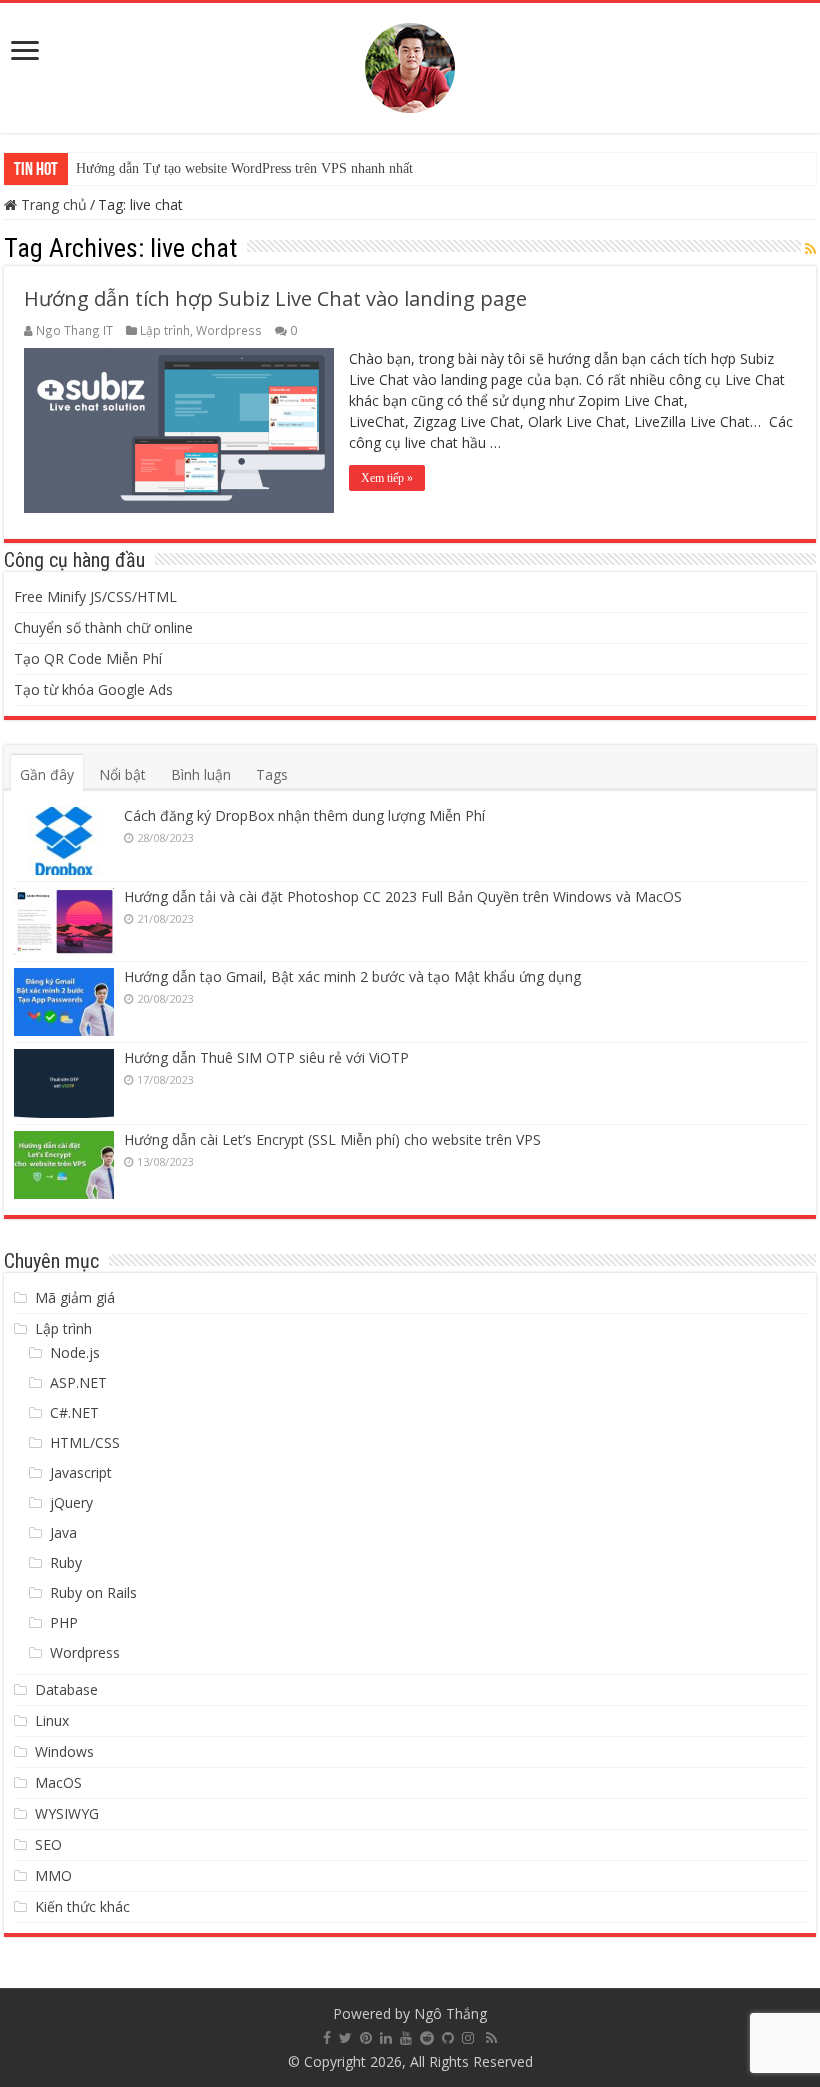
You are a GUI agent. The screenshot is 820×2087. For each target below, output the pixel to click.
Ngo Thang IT (74, 330)
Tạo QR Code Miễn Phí (88, 658)
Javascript (81, 1472)
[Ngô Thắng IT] (410, 64)
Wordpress (229, 330)
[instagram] (468, 2038)
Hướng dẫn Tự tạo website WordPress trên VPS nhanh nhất (244, 168)
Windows (64, 1751)
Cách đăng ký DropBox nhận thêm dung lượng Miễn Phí (304, 815)
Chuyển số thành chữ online (103, 627)
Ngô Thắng (450, 2013)
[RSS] (491, 2038)
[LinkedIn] (386, 2038)
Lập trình (165, 330)
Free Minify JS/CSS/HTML (95, 596)
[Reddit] (427, 2038)
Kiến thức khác (82, 1906)
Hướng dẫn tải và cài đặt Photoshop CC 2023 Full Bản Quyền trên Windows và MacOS (403, 896)
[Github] (448, 2038)
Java (63, 1532)
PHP (64, 1622)
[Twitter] (345, 2038)
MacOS (58, 1782)
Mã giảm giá (75, 1297)
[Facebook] (327, 2038)
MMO (53, 1875)
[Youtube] (406, 2038)
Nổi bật (122, 774)
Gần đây (47, 774)
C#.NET (74, 1412)
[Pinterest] (366, 2038)
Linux (52, 1720)
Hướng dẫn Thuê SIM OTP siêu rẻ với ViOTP (266, 1057)
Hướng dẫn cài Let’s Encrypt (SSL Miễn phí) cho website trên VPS (332, 1139)
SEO (48, 1844)
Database (66, 1689)
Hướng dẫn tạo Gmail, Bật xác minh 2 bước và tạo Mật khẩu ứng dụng (352, 976)
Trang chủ (52, 204)
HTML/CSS (85, 1442)
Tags (272, 774)
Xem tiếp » (387, 478)
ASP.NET (78, 1382)
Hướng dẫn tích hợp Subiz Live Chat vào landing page (275, 298)
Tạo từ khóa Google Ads (93, 689)
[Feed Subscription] (810, 248)
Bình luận (201, 774)
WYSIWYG (67, 1813)
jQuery (71, 1502)
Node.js (75, 1352)
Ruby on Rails (93, 1592)
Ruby (66, 1562)
